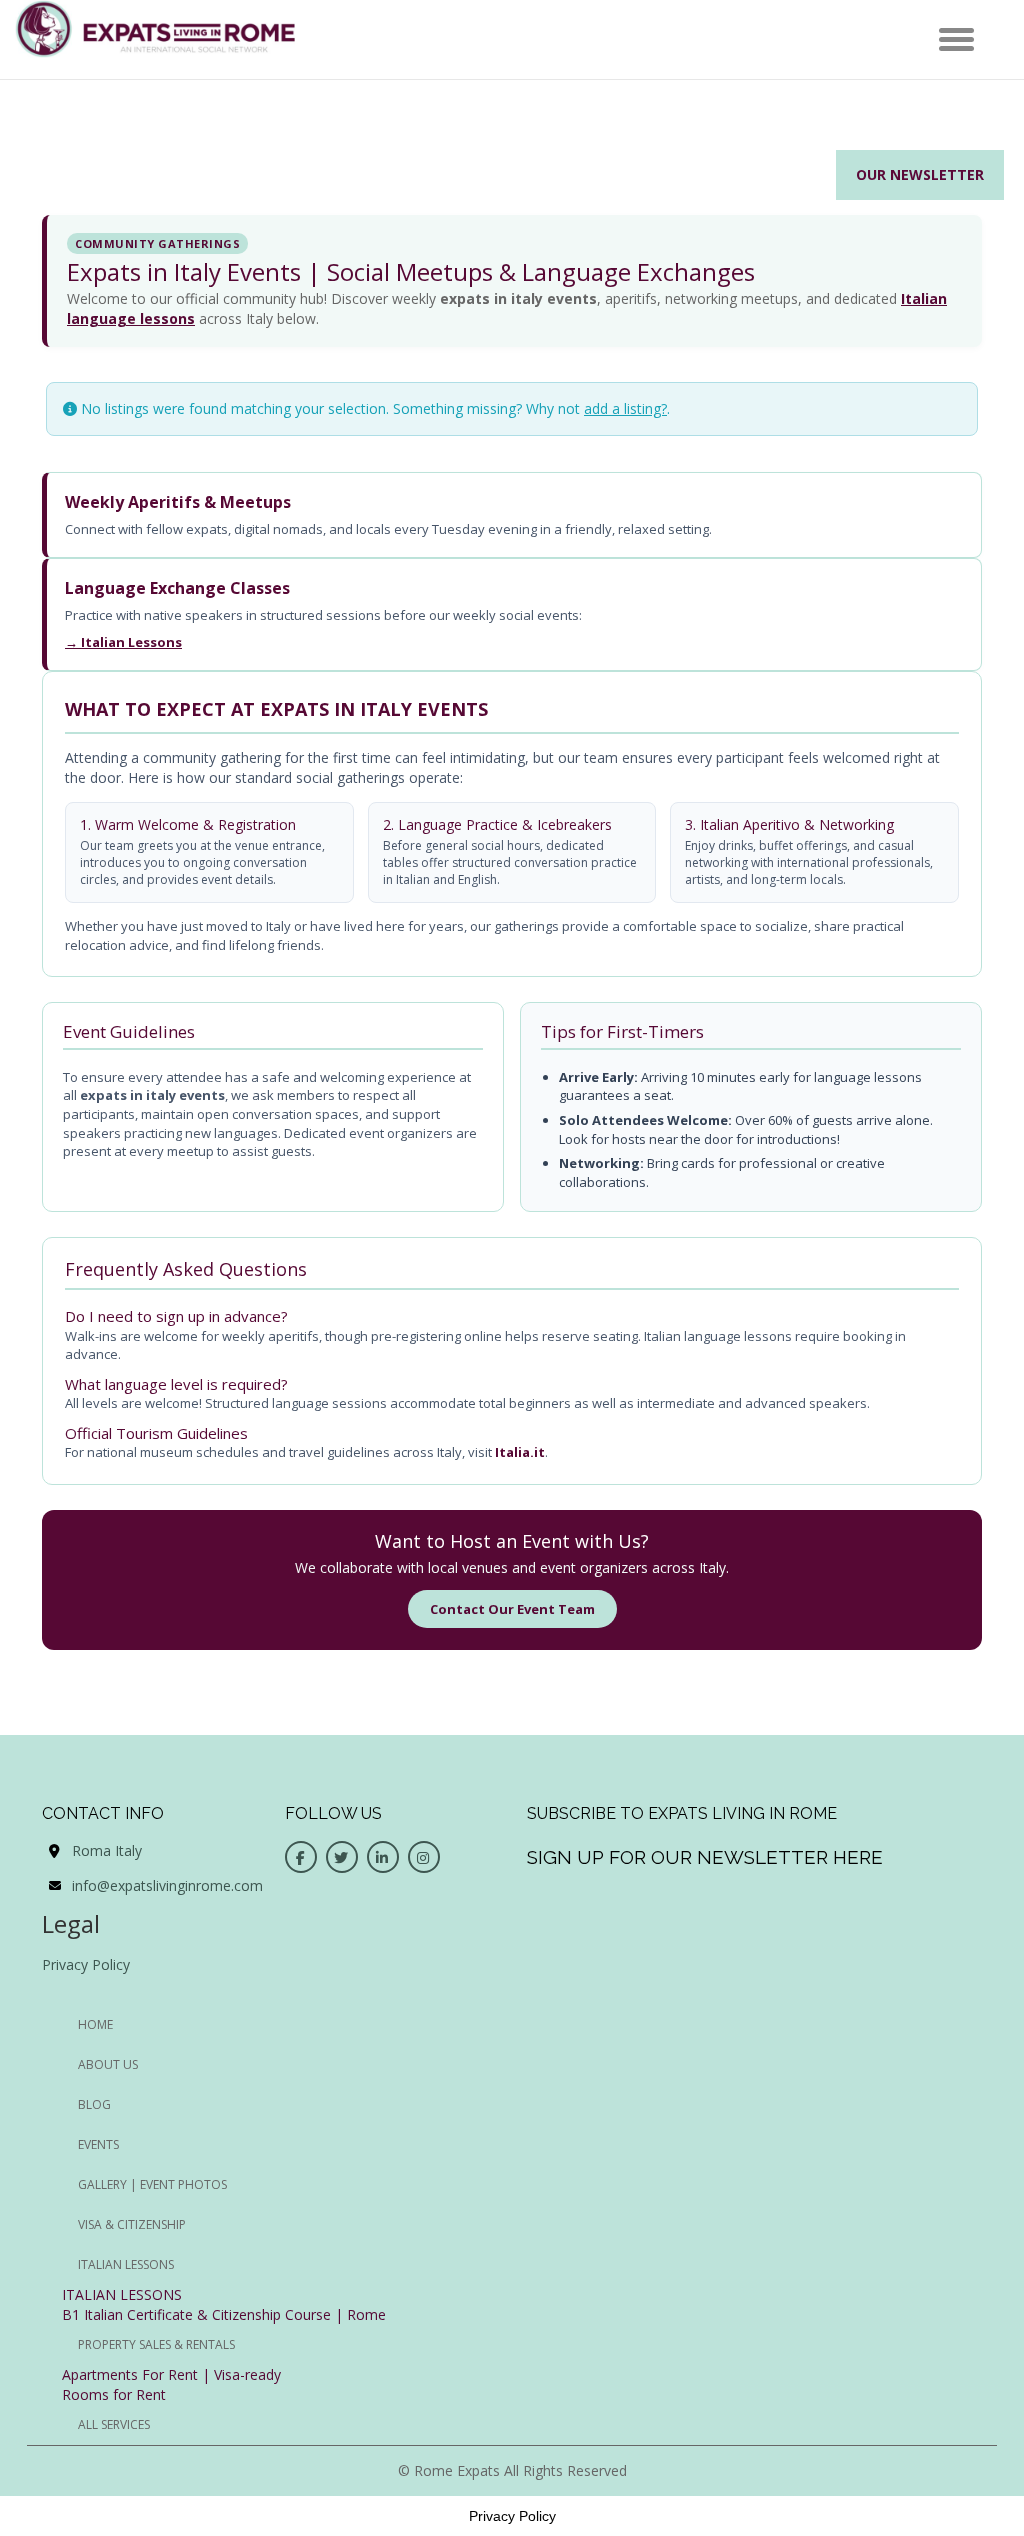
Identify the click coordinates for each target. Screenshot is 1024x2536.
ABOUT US (108, 2064)
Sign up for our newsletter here (705, 1857)
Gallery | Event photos (152, 2184)
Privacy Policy (86, 1964)
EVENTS (98, 2144)
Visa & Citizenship (132, 2224)
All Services (114, 2424)
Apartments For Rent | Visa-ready (171, 2374)
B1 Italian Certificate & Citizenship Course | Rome (224, 2314)
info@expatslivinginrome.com (167, 1885)
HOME (95, 2024)
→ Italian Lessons (123, 642)
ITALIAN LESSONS (122, 2294)
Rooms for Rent (114, 2394)
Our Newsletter (920, 174)
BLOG (94, 2104)
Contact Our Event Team (512, 1609)
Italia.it (520, 1452)
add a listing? (625, 408)
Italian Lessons (126, 2264)
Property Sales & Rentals (156, 2344)
